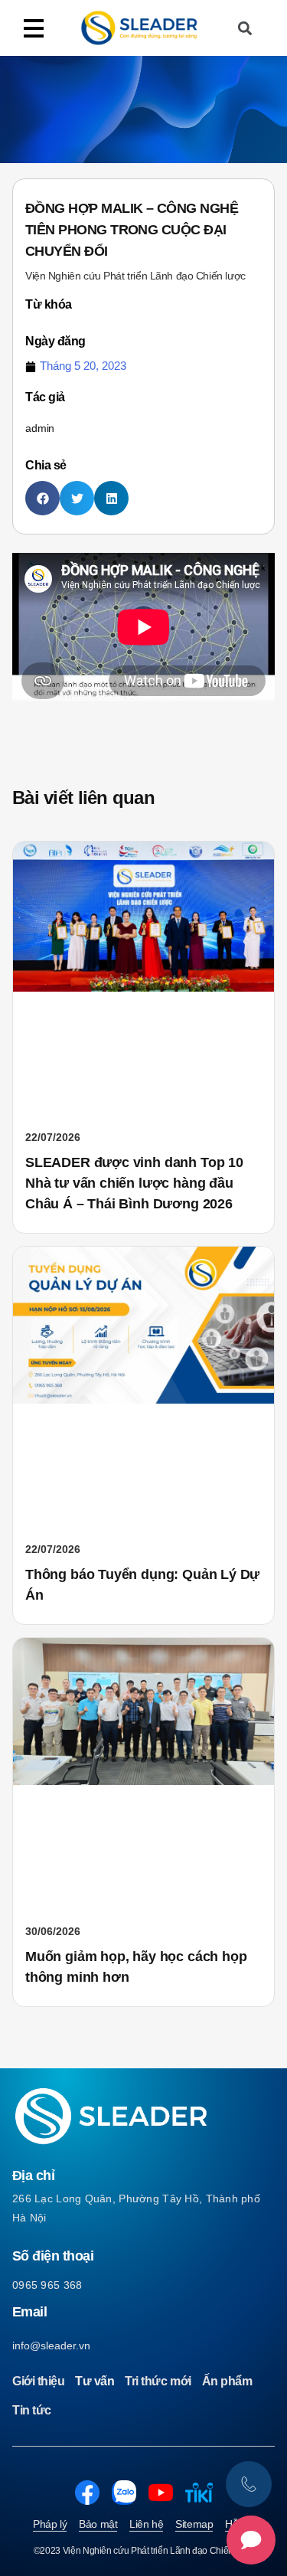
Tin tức (32, 2410)
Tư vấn (95, 2381)
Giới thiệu (38, 2381)
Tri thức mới (158, 2381)
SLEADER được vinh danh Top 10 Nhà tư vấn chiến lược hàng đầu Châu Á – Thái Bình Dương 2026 (134, 1183)
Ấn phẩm (227, 2381)
